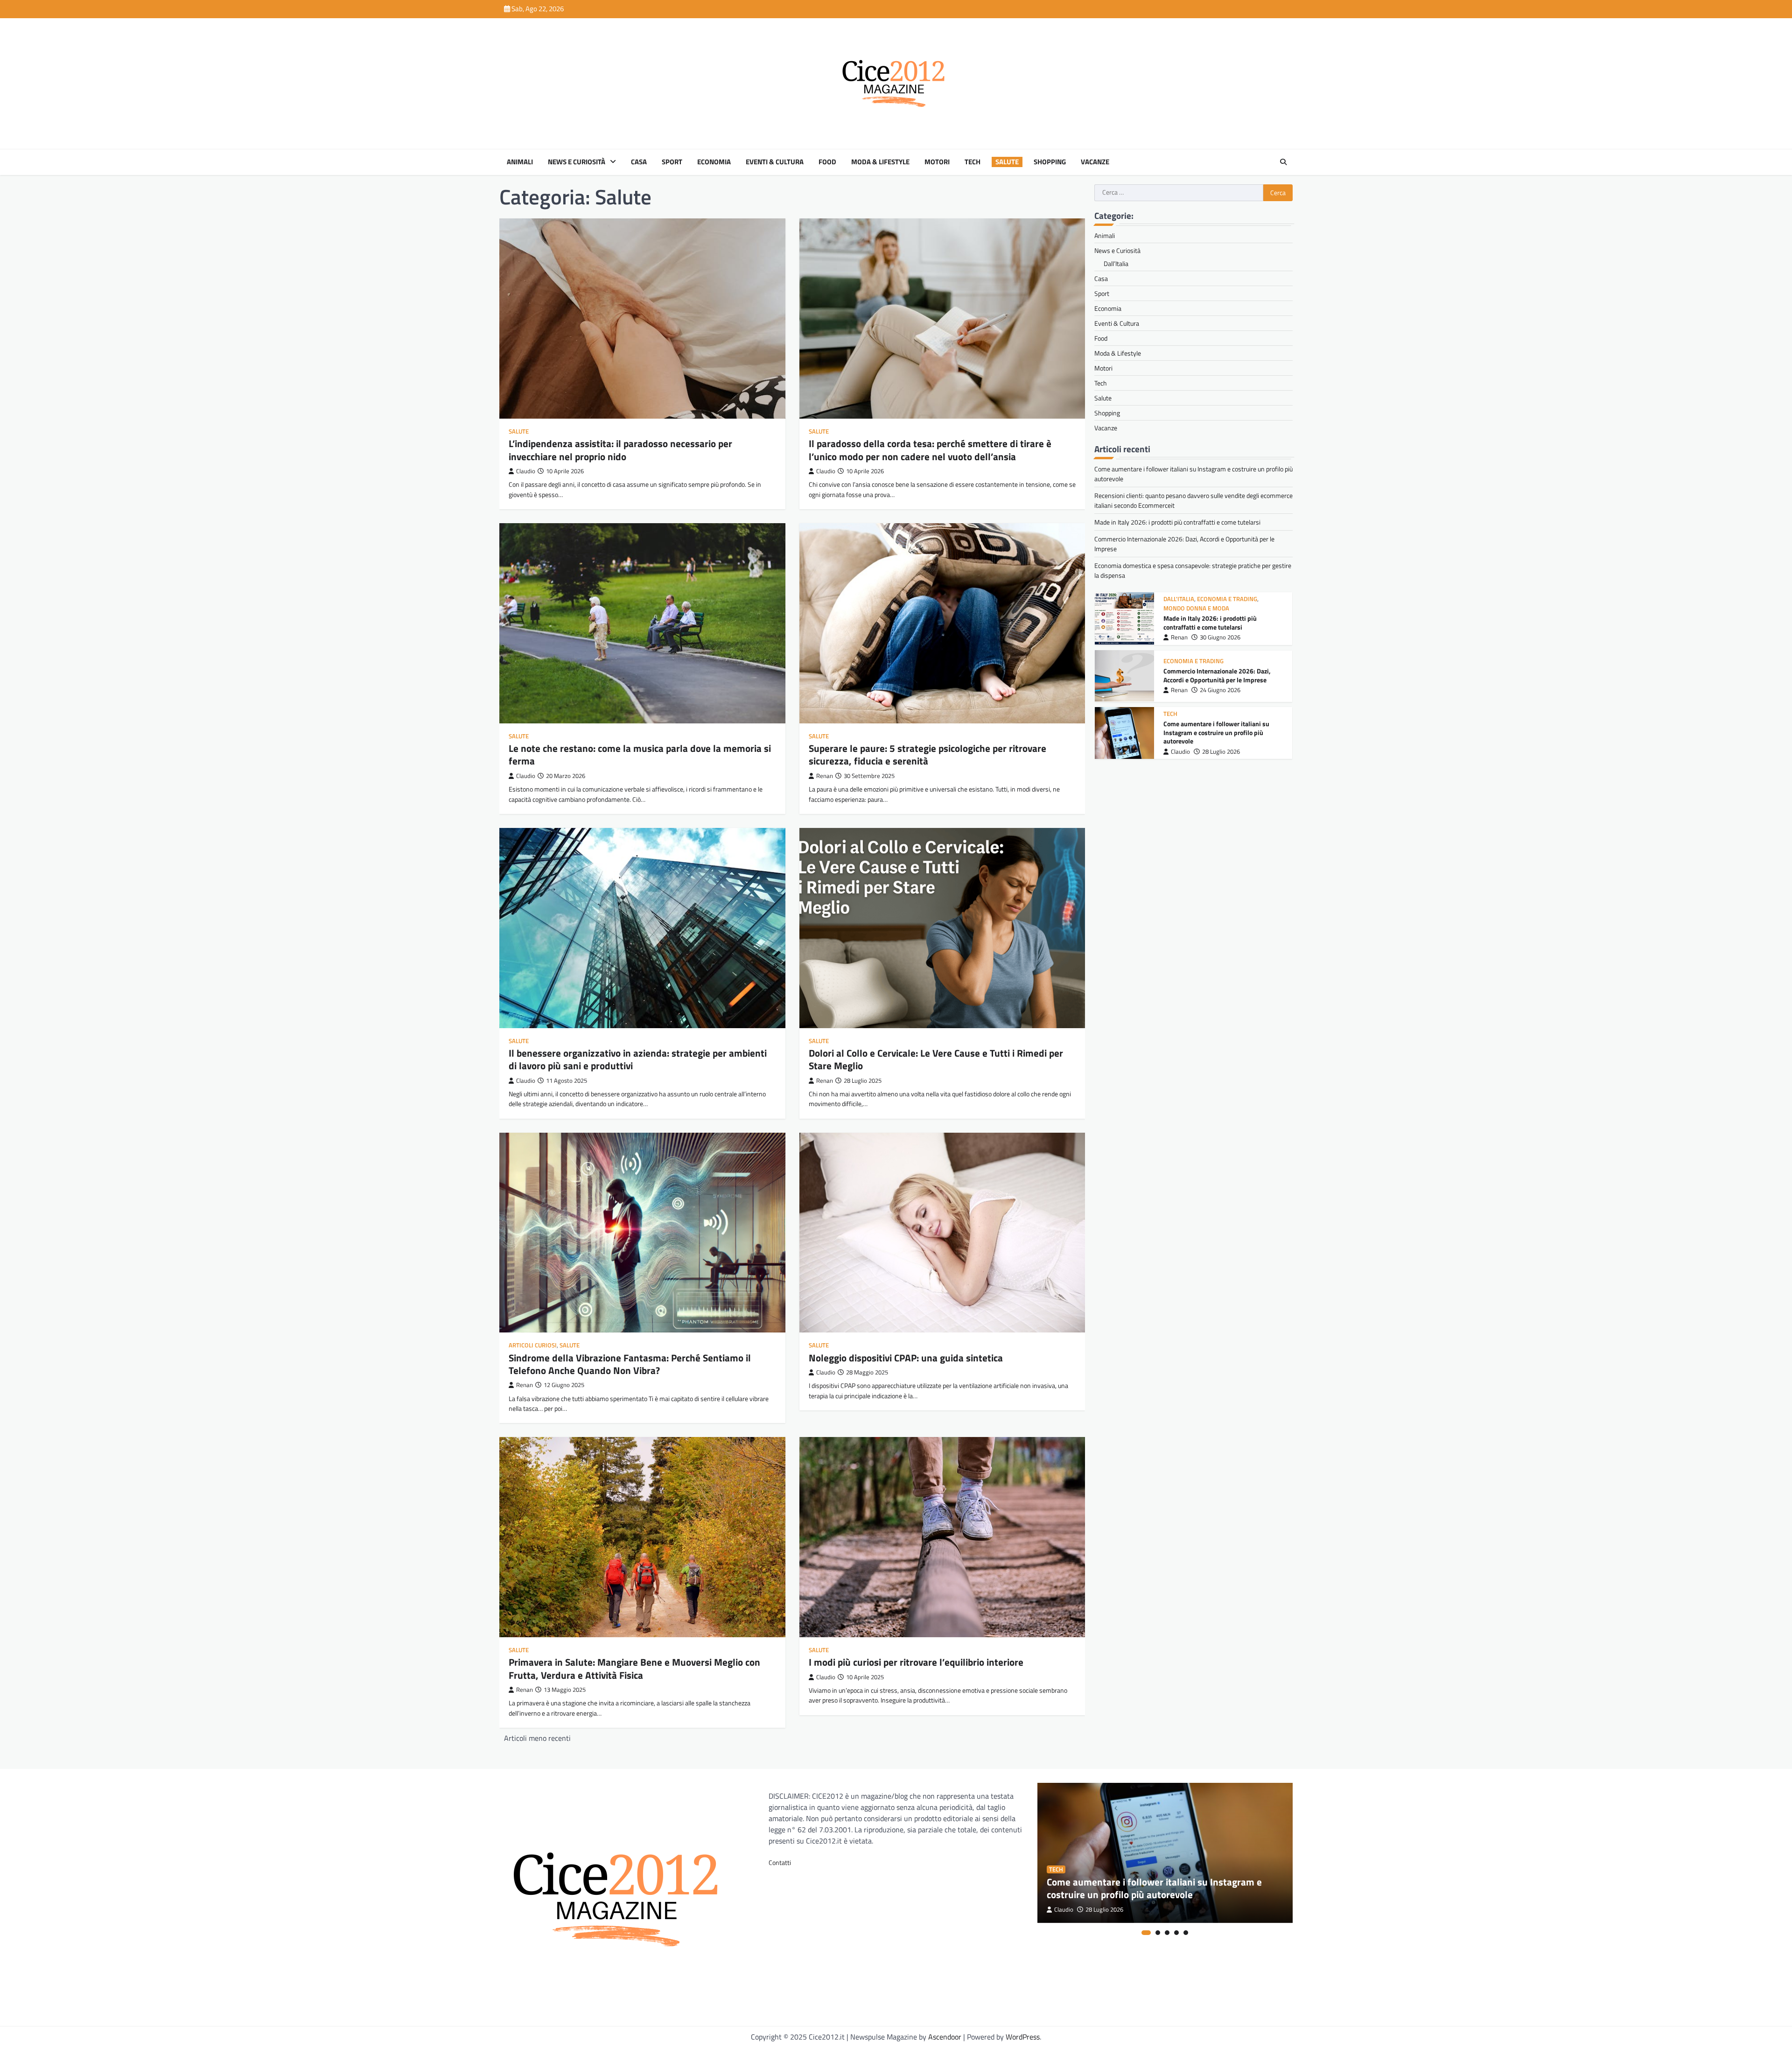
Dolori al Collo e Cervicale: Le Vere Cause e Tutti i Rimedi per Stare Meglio (936, 1059)
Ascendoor (945, 2037)
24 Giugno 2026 (1220, 633)
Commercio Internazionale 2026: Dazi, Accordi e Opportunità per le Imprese (1217, 618)
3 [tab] (1167, 1933)
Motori (937, 162)
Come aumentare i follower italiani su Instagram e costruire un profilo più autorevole (1216, 675)
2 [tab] (1158, 1933)
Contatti (780, 1862)
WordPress (1023, 2037)
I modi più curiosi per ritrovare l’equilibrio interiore (916, 1662)
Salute (1007, 162)
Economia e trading (1193, 604)
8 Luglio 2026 (1219, 752)
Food (827, 162)
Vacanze (1095, 162)
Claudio (526, 471)
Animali (520, 162)
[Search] (1283, 162)
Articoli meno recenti (537, 1738)
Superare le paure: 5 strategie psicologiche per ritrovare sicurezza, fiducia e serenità (927, 754)
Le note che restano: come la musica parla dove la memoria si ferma (640, 754)
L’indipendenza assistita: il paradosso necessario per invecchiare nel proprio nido (620, 450)
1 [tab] (1146, 1933)
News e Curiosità (577, 162)
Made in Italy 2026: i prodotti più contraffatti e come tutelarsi (1177, 522)
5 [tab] (1186, 1933)
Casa (639, 162)
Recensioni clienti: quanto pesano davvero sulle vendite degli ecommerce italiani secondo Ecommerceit (1223, 733)
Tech (973, 162)
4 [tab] (1176, 1933)
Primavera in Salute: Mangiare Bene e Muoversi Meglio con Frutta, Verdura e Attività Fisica (634, 1668)
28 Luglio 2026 (1221, 694)
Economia (714, 162)
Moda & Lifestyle (880, 162)
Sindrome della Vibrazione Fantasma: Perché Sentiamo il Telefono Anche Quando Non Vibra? (630, 1364)
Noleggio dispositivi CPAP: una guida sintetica (906, 1358)
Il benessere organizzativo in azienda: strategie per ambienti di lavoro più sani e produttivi (638, 1059)
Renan (825, 776)
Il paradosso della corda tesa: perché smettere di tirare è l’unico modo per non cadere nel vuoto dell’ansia (930, 450)
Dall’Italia (1116, 263)
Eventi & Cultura (775, 162)
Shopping (1050, 162)
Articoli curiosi (533, 1345)
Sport (672, 162)
